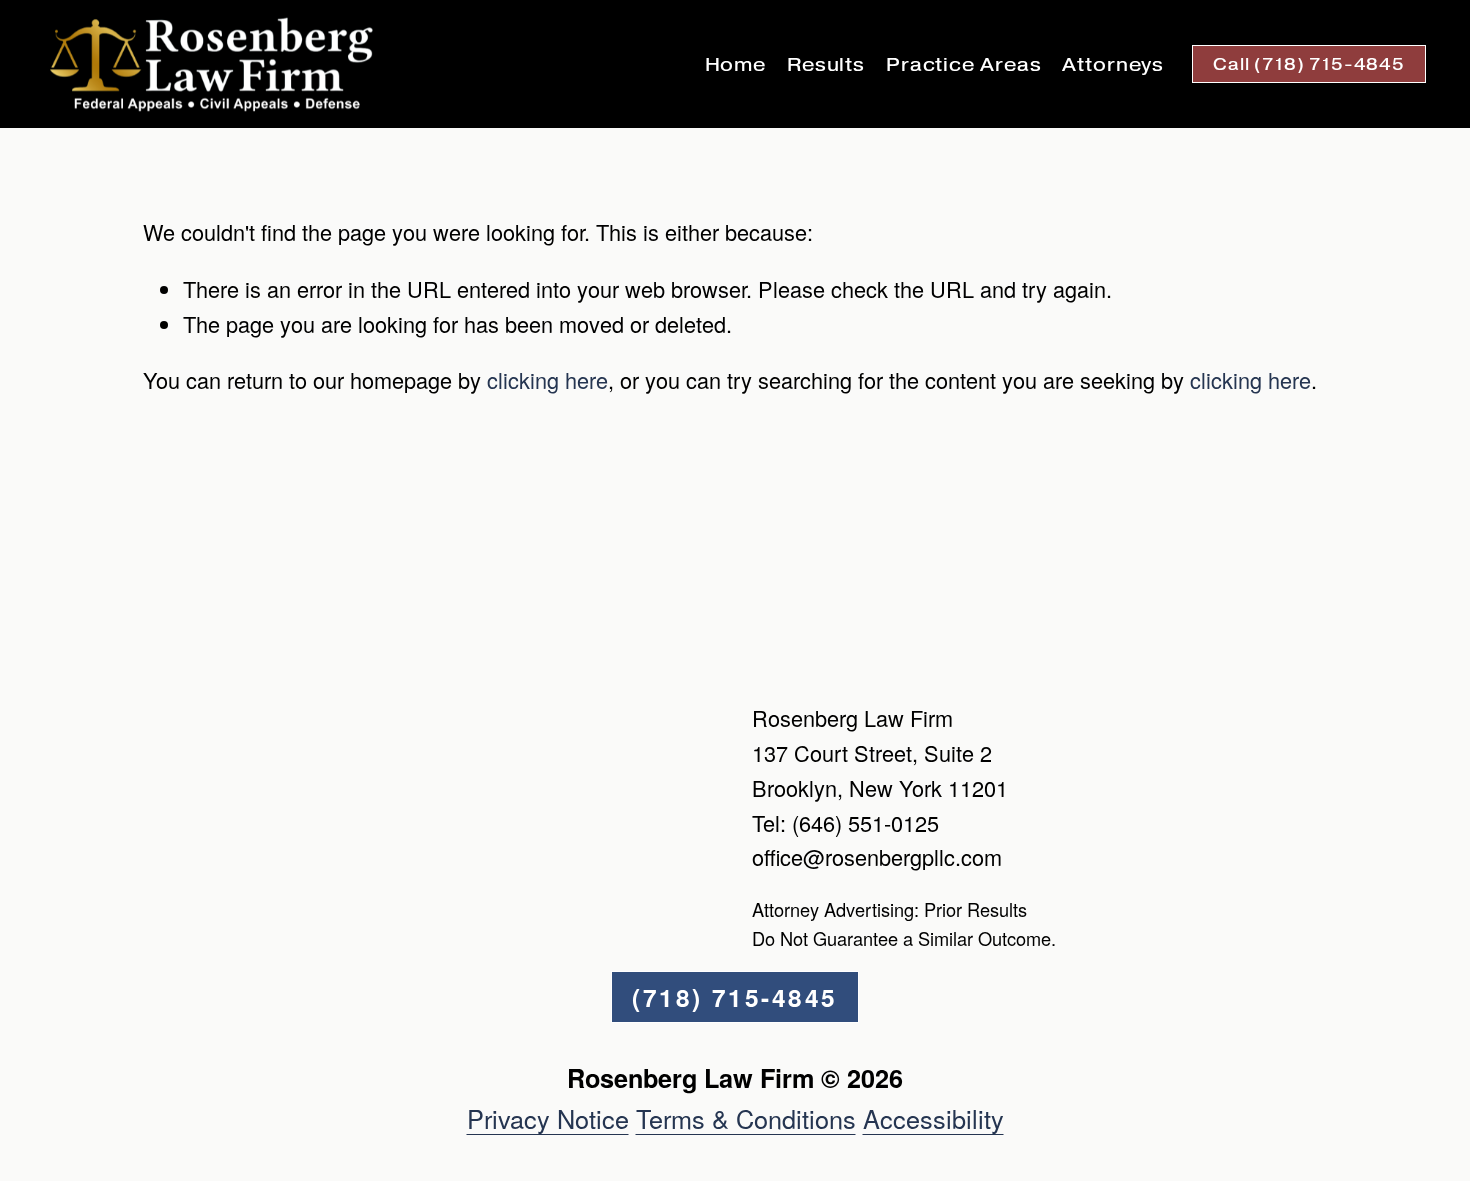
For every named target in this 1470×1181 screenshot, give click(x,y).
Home (736, 64)
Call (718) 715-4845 (1309, 64)
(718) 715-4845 (734, 997)
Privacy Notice (548, 1118)
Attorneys (1113, 64)
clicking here (547, 379)
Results (826, 64)
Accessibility (933, 1118)
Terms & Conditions (746, 1118)
